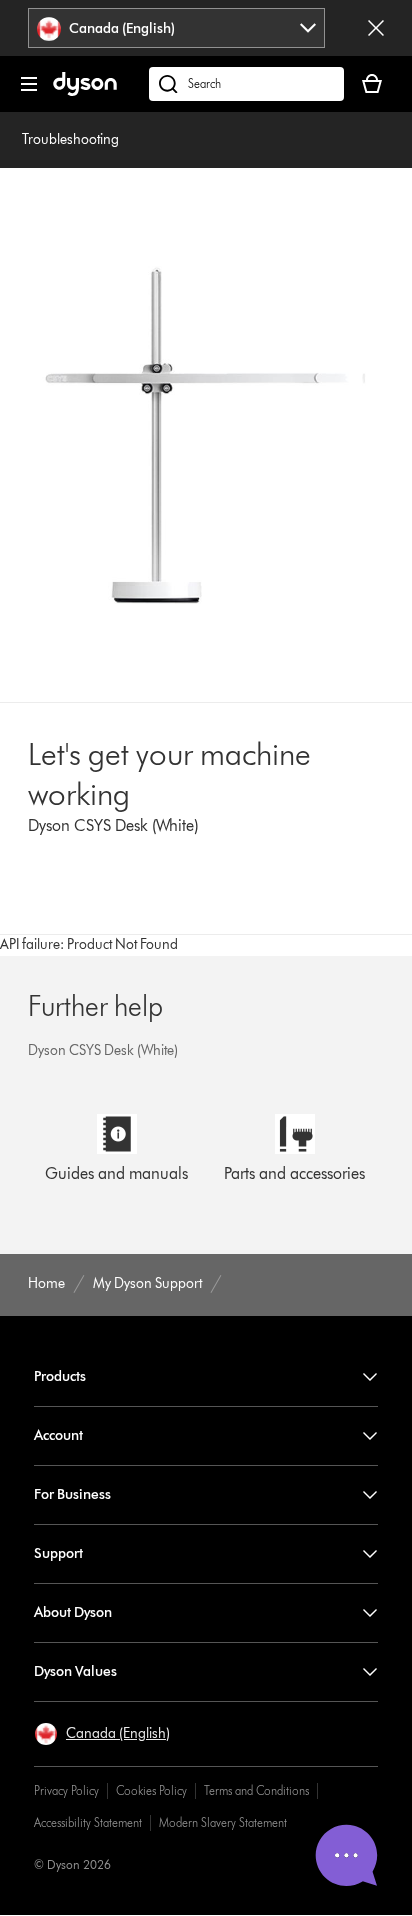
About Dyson (73, 1612)
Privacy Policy (66, 1790)
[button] (102, 1734)
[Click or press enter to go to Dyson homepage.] (85, 91)
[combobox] (176, 28)
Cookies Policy (151, 1790)
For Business (72, 1494)
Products (60, 1376)
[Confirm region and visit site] (376, 28)
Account (58, 1435)
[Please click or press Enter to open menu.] (29, 84)
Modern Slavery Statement (223, 1822)
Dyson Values (75, 1671)
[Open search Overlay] (246, 84)
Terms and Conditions (256, 1790)
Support (58, 1553)
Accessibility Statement (88, 1822)
